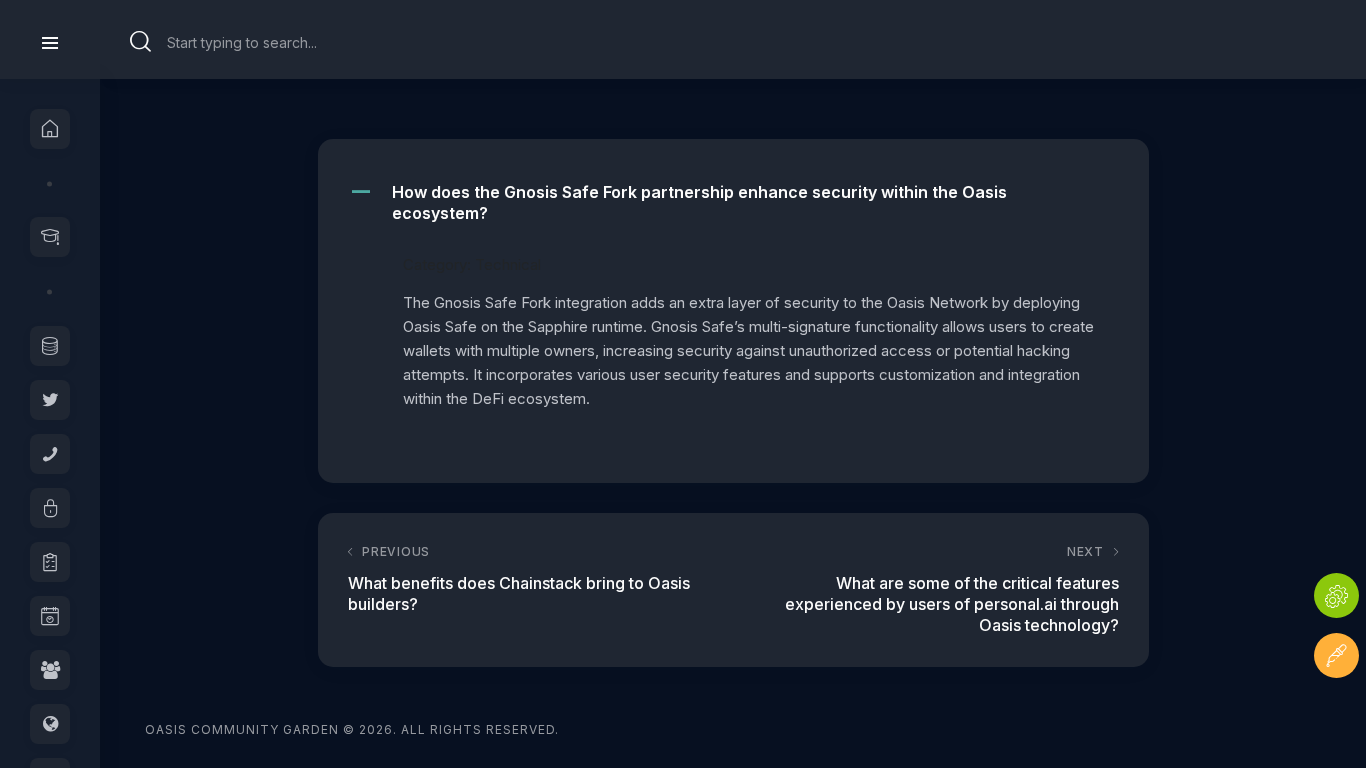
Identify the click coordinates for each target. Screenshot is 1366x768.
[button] (733, 203)
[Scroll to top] (1336, 715)
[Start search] (141, 42)
